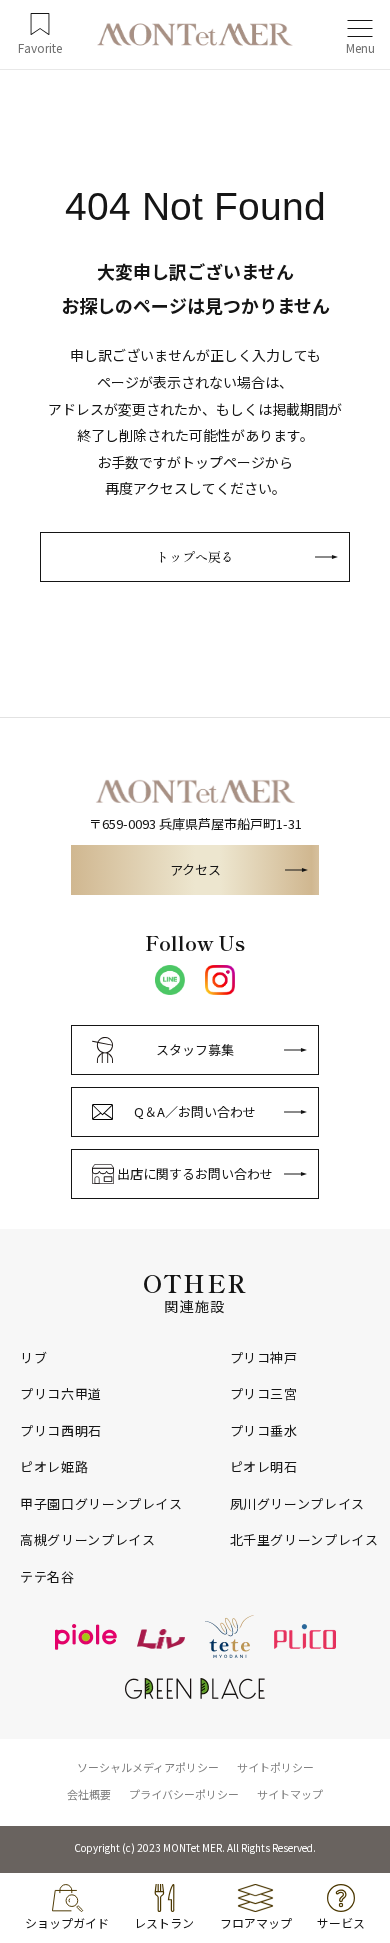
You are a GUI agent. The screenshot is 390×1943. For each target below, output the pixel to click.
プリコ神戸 (264, 1358)
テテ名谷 (47, 1577)
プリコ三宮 (264, 1394)
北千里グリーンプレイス (304, 1540)
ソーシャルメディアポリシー (148, 1767)
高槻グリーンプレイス (88, 1540)
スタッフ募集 (195, 1049)
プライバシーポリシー (184, 1794)
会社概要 (89, 1794)
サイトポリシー (275, 1767)
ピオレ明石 (264, 1467)
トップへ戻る (195, 556)
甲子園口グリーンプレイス (101, 1504)
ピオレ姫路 (54, 1467)
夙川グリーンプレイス (298, 1504)
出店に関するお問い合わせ (195, 1173)
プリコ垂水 (264, 1431)
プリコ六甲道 (61, 1394)
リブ (33, 1358)
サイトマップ (290, 1794)
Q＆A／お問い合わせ (195, 1111)
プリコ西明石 (61, 1431)
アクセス (195, 869)
